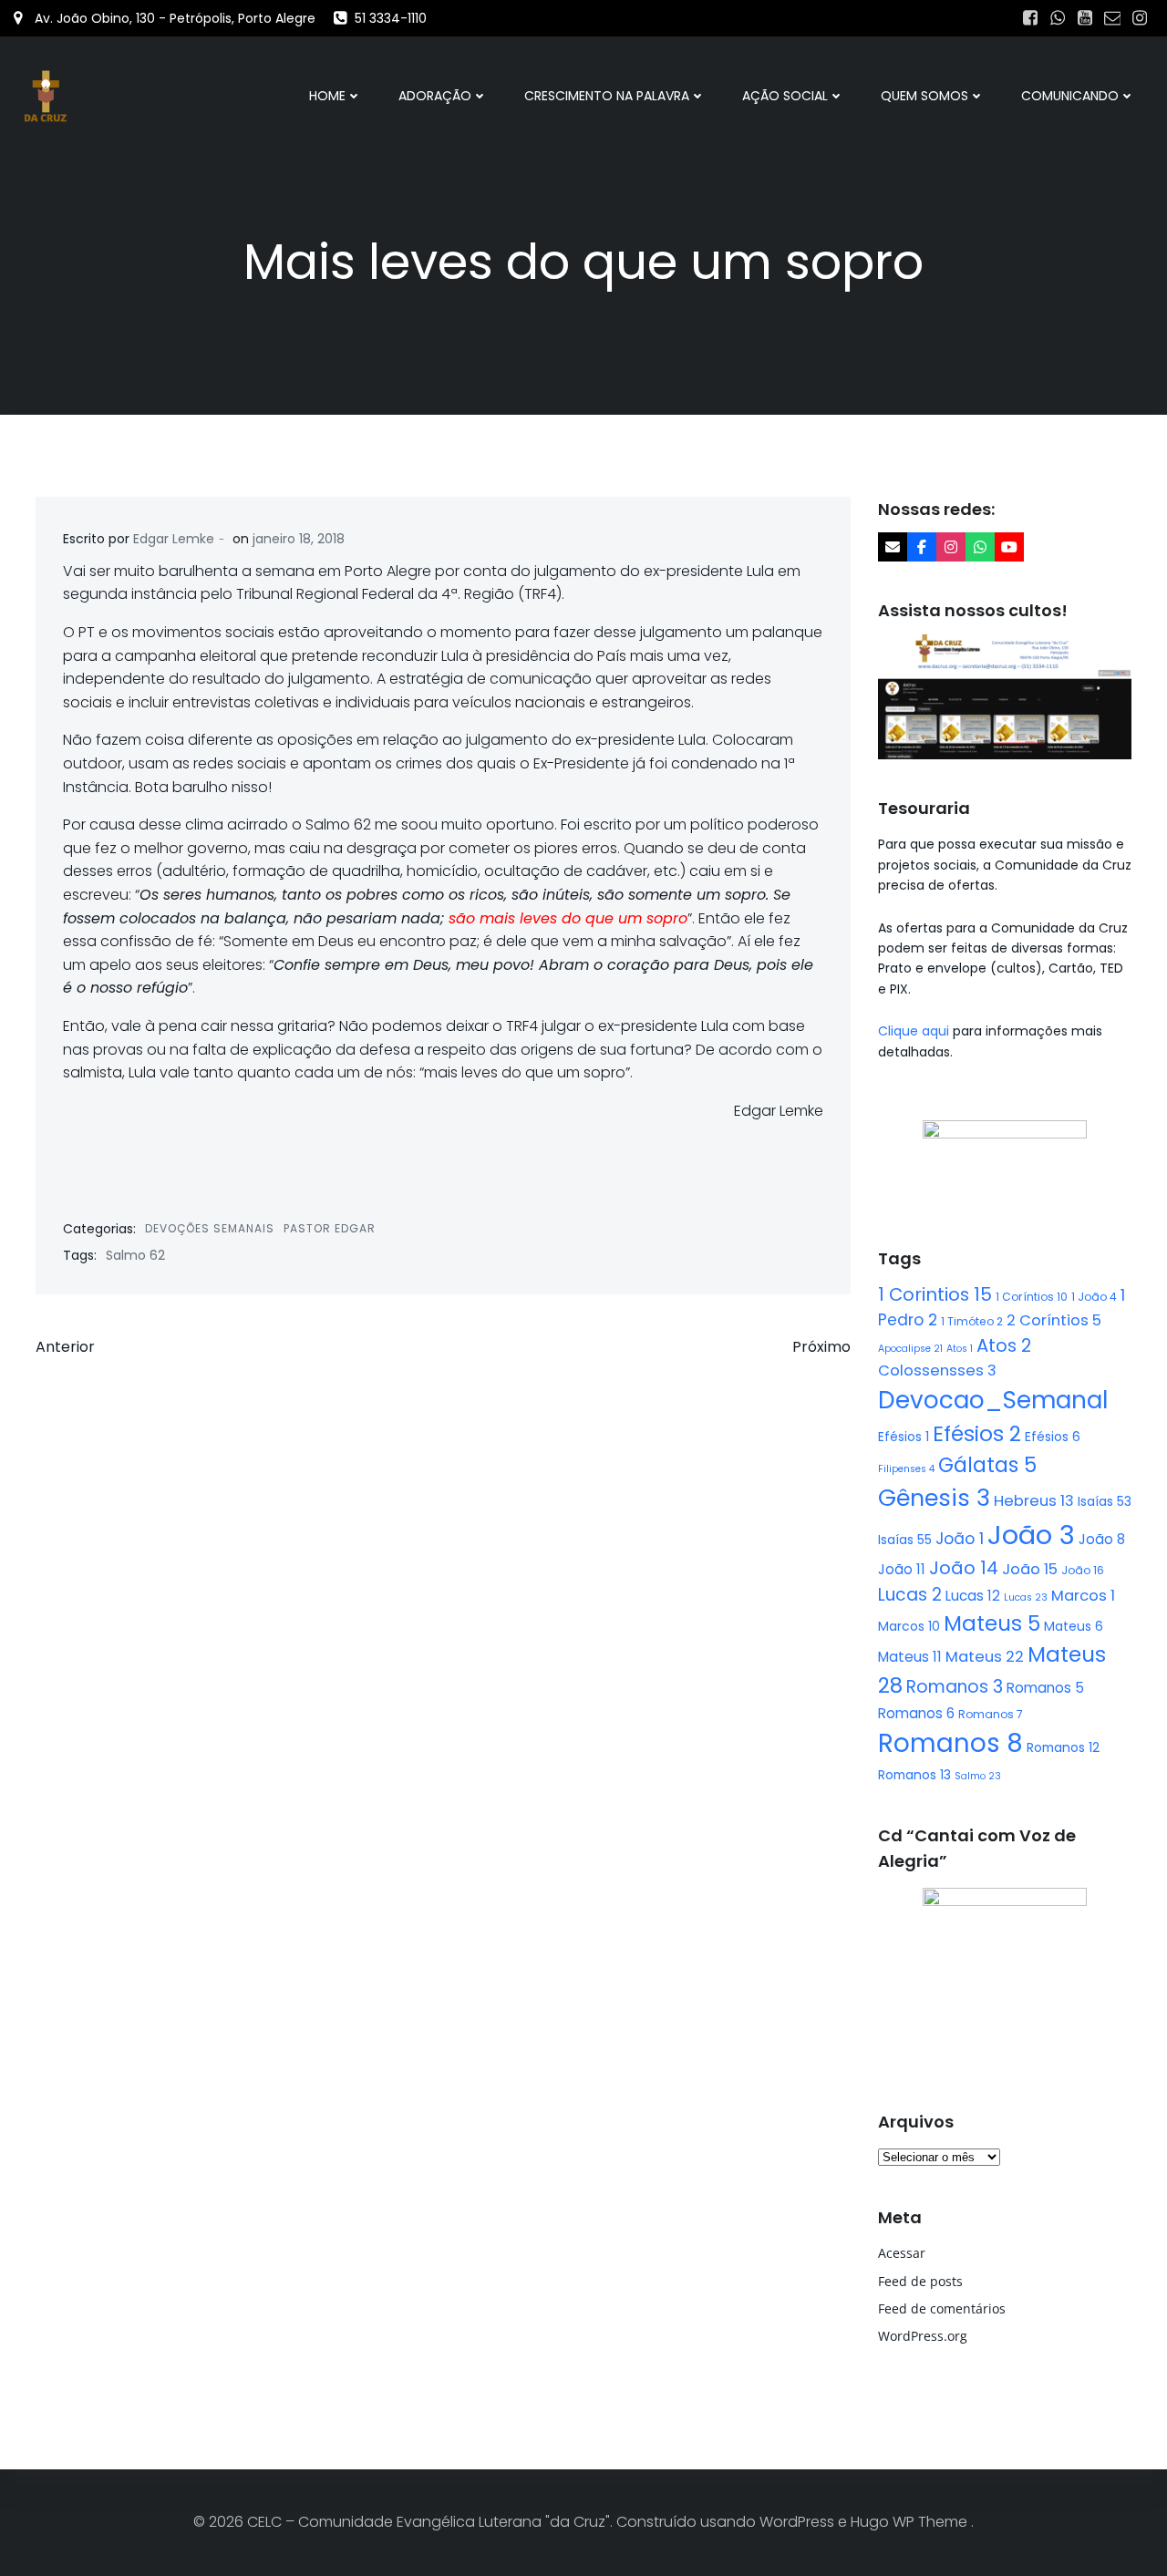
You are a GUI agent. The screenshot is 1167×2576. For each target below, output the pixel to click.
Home (327, 96)
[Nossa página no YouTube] (1009, 547)
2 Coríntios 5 (1054, 1320)
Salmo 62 (135, 1255)
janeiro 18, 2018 (299, 539)
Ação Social (785, 96)
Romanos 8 (950, 1743)
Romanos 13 (914, 1775)
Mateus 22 (985, 1657)
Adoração (435, 96)
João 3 (1031, 1535)
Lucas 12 (973, 1596)
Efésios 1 (904, 1437)
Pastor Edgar (330, 1228)
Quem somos (924, 96)
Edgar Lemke (174, 539)
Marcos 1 (1083, 1596)
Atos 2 (1004, 1345)
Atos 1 (960, 1349)
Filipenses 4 (906, 1469)
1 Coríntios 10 (1032, 1297)
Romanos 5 (1045, 1688)
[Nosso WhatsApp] (980, 547)
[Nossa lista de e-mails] (893, 547)
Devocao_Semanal (993, 1400)
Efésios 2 (977, 1434)
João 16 (1083, 1570)
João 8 (1102, 1539)
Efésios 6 (1053, 1437)
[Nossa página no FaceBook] (922, 547)
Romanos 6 (916, 1713)
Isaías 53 (1105, 1501)
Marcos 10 (909, 1626)
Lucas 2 (910, 1595)
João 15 (1030, 1569)
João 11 (902, 1569)
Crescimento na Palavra (607, 96)
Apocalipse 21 (910, 1349)
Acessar (902, 2253)
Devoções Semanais (210, 1228)
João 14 (964, 1568)
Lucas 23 (1026, 1597)
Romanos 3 (955, 1687)
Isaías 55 (905, 1540)
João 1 (960, 1539)
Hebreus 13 (1034, 1501)
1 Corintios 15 (935, 1294)
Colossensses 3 (937, 1370)
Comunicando (1070, 96)
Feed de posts (920, 2281)
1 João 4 (1094, 1297)
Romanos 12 (1063, 1747)
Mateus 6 (1074, 1626)
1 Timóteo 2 (972, 1321)
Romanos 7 (991, 1714)
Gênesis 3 (934, 1498)
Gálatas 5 (987, 1465)
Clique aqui (915, 1031)
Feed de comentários (942, 2308)
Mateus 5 (992, 1623)
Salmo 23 (978, 1776)
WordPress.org (923, 2336)
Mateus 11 (910, 1657)
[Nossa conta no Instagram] (951, 547)
